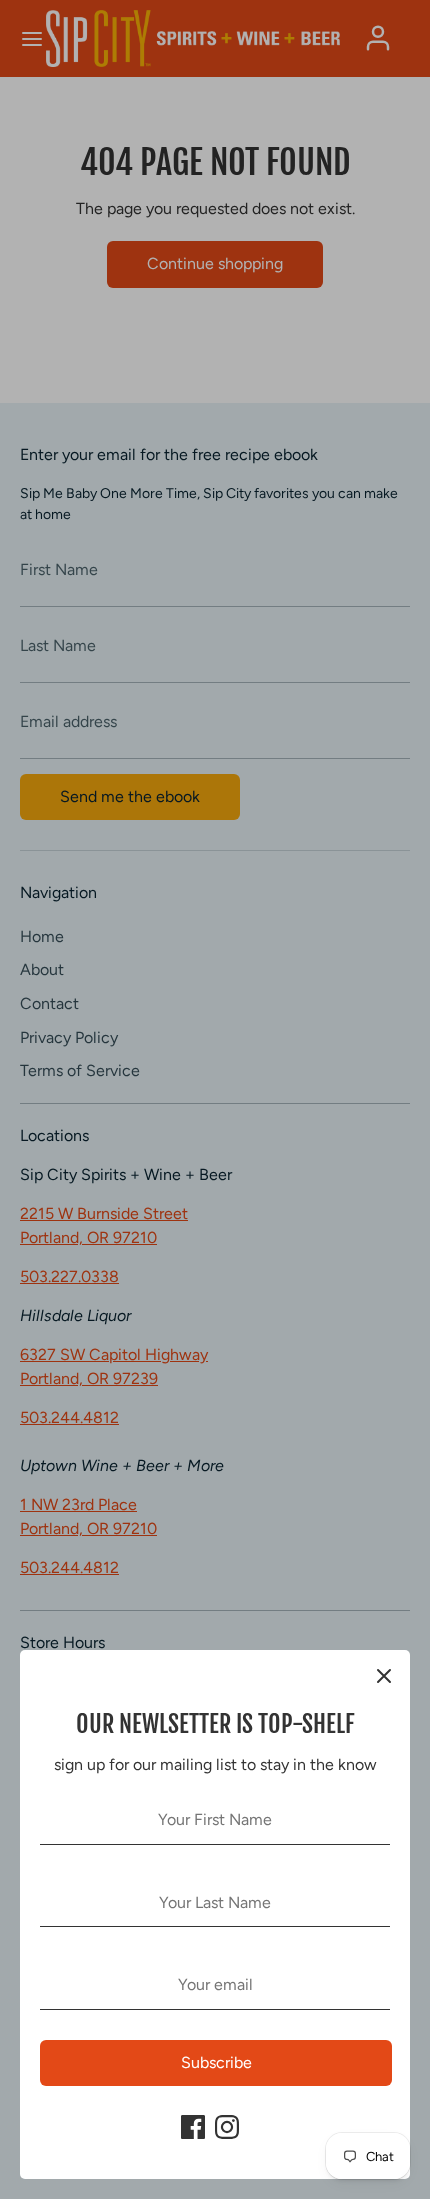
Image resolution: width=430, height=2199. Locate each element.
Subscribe (216, 2062)
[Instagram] (227, 2127)
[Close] (384, 1676)
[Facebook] (193, 2127)
